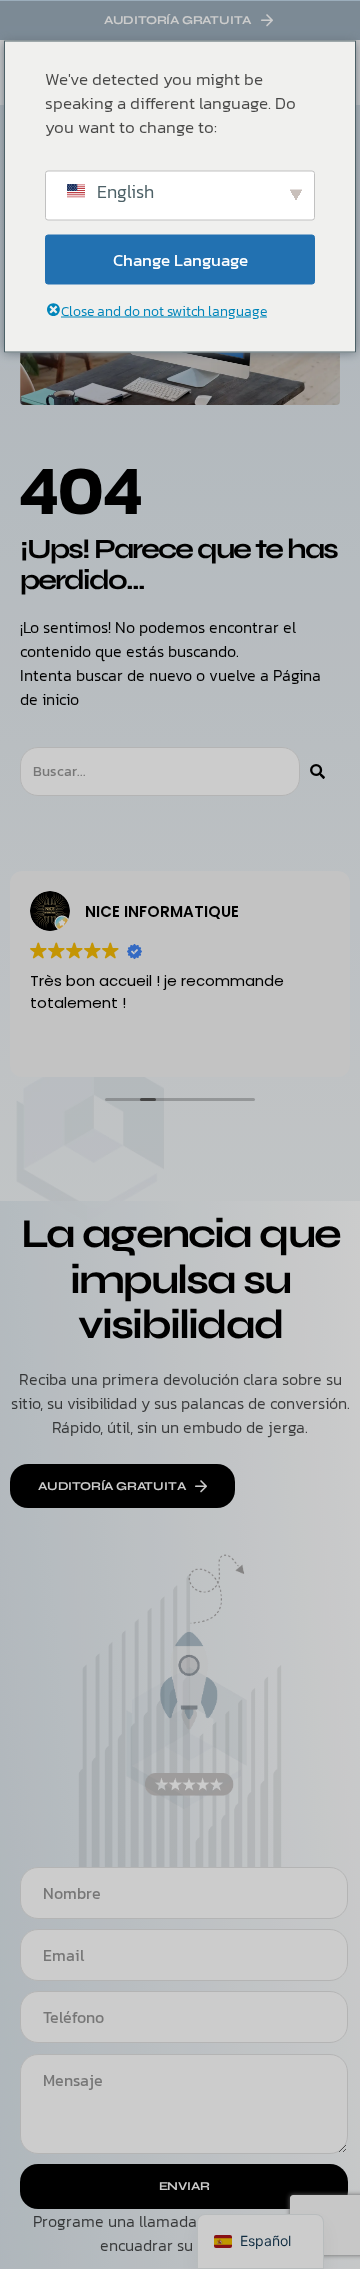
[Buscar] (317, 771)
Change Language (180, 259)
